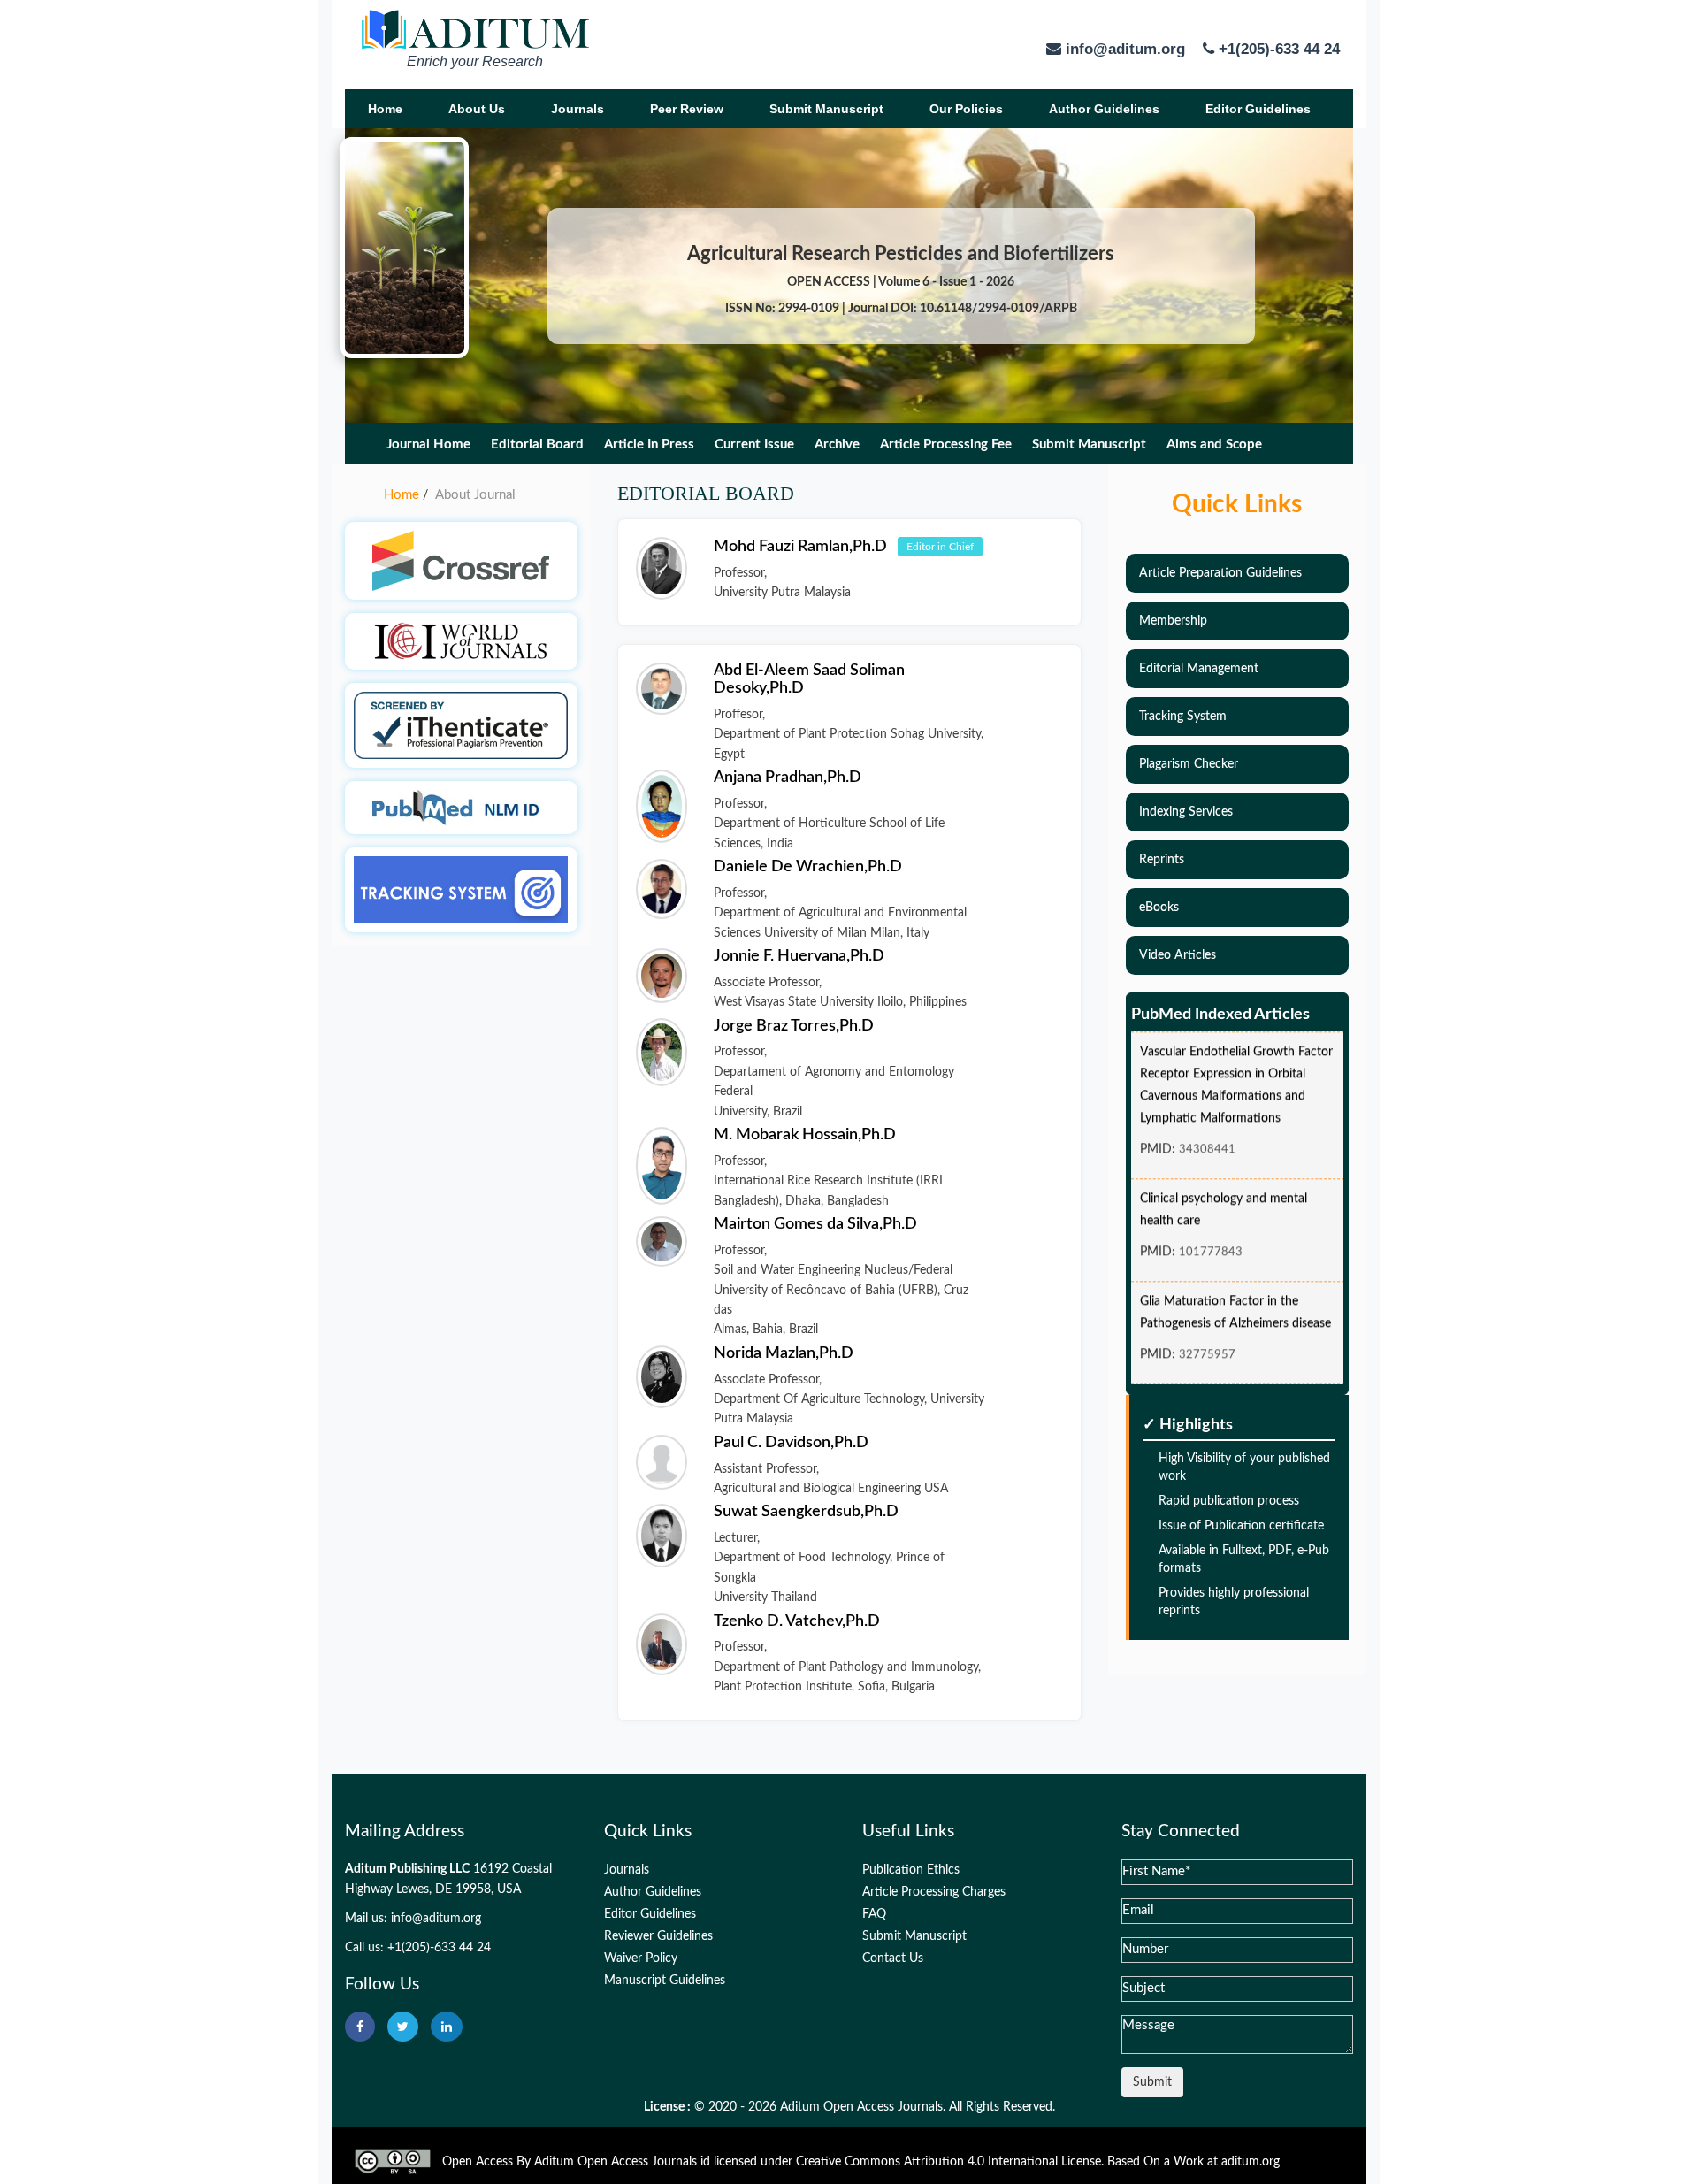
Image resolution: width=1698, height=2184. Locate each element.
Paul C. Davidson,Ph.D (791, 1443)
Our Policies (966, 109)
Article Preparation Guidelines (1220, 573)
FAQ (874, 1914)
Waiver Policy (641, 1958)
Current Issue (754, 444)
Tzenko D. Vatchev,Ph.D (797, 1621)
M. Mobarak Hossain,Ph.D (805, 1135)
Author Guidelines (1104, 109)
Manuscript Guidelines (665, 1981)
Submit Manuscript (826, 109)
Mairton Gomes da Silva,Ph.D (815, 1224)
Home (385, 109)
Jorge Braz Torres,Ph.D (794, 1026)
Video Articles (1178, 955)
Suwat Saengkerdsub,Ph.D (806, 1512)
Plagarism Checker (1189, 764)
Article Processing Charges (934, 1892)
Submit (1152, 2082)
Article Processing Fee (946, 444)
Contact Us (893, 1958)
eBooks (1159, 908)
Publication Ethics (911, 1870)
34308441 (1207, 1128)
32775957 (1207, 1333)
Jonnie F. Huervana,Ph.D (799, 956)
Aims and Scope (1214, 444)
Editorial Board (537, 444)
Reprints (1162, 860)
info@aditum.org (436, 1919)
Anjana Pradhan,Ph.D (788, 778)
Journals (577, 109)
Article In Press (649, 444)
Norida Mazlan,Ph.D (784, 1353)
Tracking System (1183, 717)
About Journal (475, 495)
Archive (837, 444)
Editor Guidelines (1258, 109)
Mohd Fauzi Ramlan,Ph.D (802, 546)
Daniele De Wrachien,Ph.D (808, 867)
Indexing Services (1186, 812)
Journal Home (428, 444)
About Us (477, 109)
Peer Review (687, 109)
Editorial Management (1199, 669)
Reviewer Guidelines (658, 1936)
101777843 (1211, 1231)
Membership (1173, 621)
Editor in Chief (940, 547)
